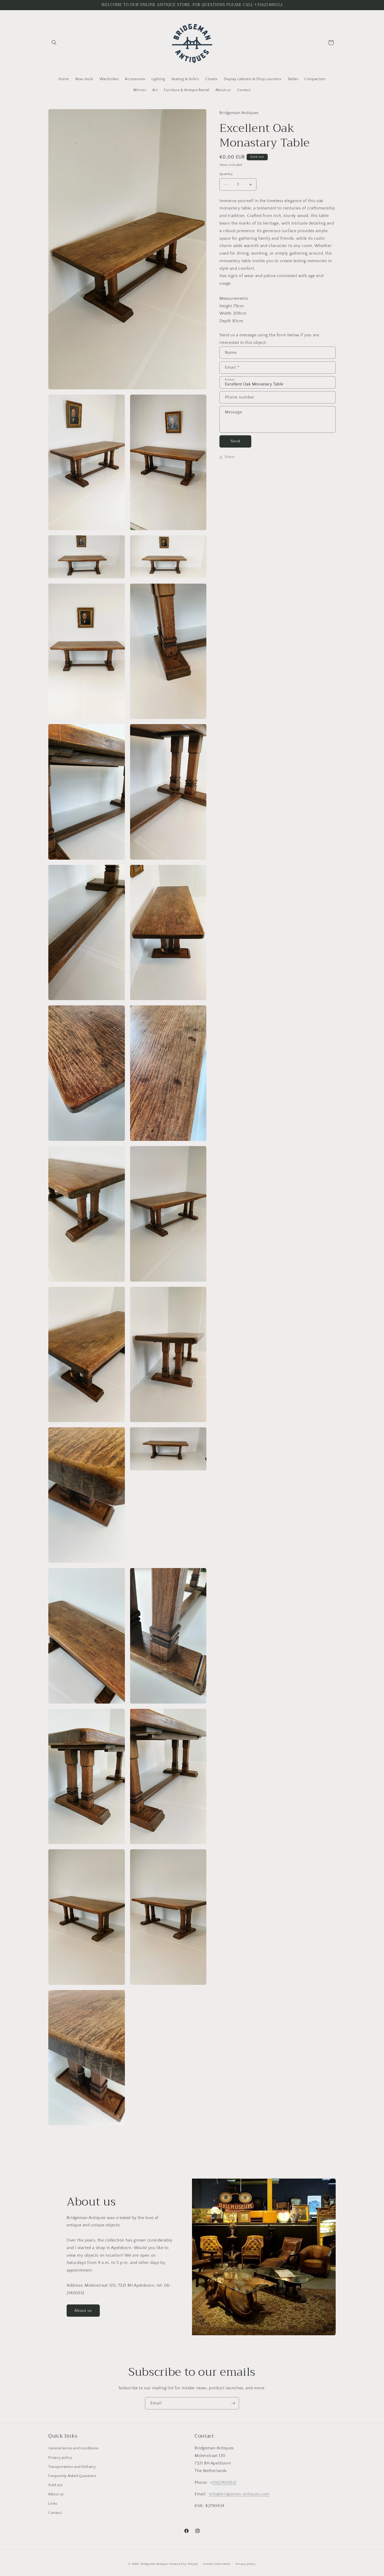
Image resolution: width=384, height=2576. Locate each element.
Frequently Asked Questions (72, 2476)
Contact (55, 2513)
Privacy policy (60, 2457)
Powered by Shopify (184, 2564)
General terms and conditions (73, 2448)
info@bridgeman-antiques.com (239, 2494)
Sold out (56, 2485)
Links (53, 2503)
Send (235, 441)
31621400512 (225, 2482)
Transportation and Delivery (72, 2467)
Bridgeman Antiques (155, 2564)
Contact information (217, 2564)
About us (83, 2311)
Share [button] (230, 457)
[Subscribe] (233, 2403)
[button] (54, 43)
